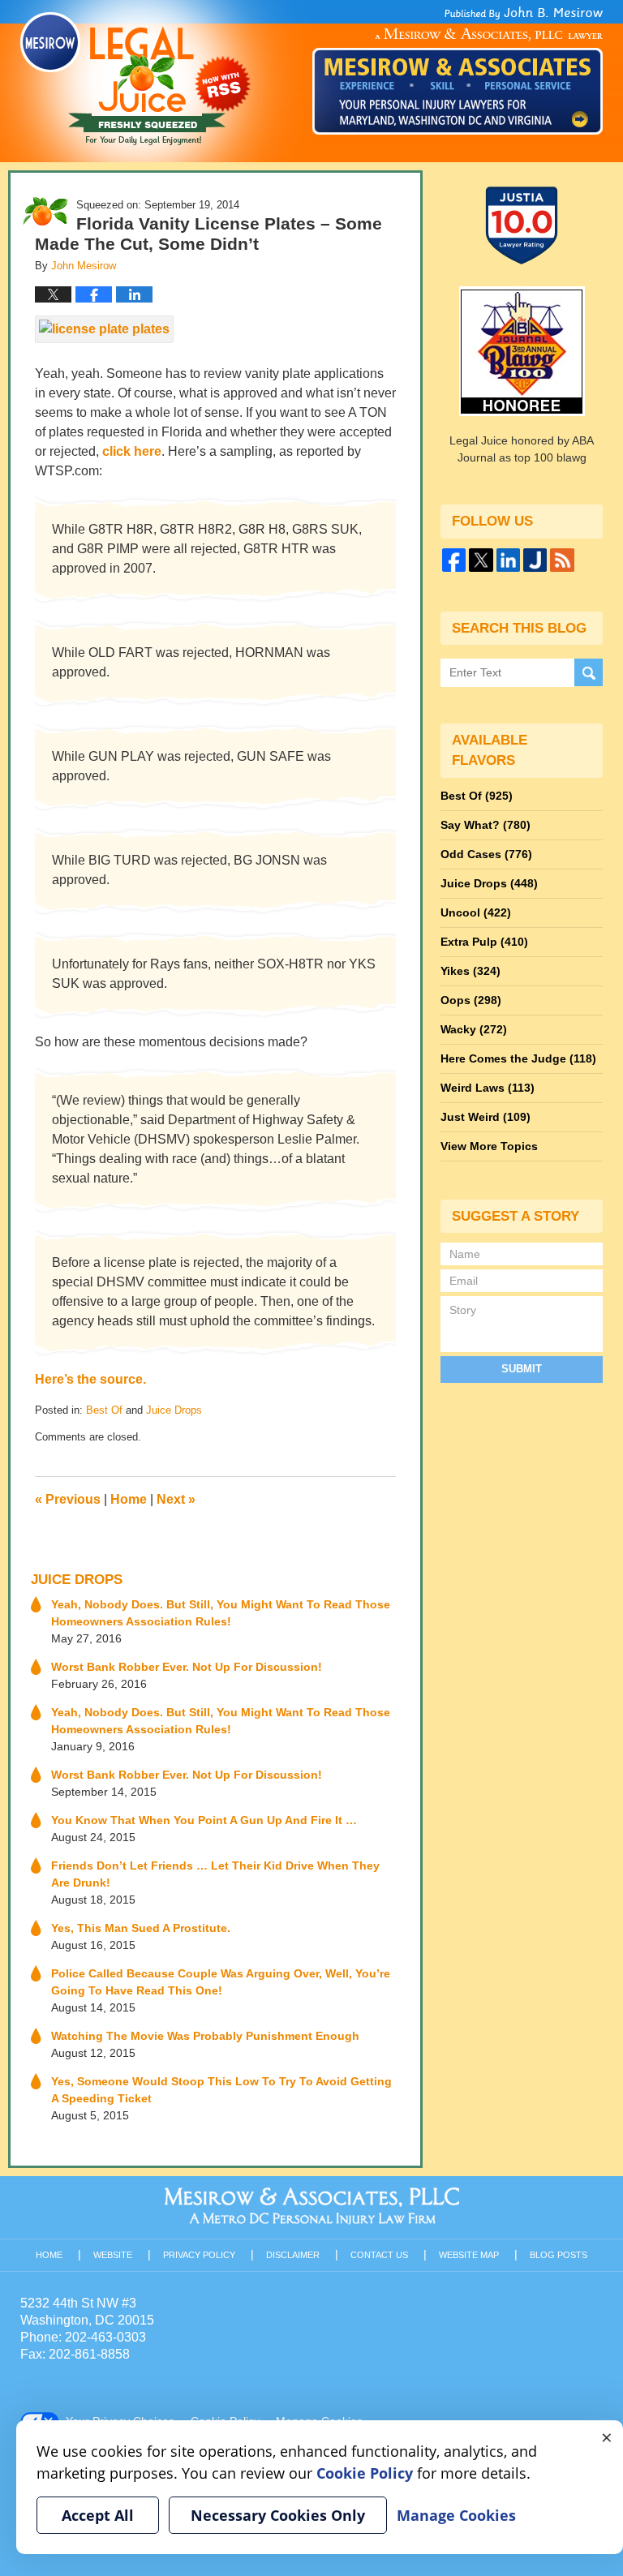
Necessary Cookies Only (278, 2515)
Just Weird (486, 1117)
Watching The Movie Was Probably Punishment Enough (205, 2036)
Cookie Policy (365, 2473)
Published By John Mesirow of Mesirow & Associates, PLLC (458, 71)
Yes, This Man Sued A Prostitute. (141, 1928)
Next (176, 1499)
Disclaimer (293, 2255)
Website (113, 2255)
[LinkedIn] (508, 560)
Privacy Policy (199, 2255)
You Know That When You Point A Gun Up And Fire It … (204, 1820)
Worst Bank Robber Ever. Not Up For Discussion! (187, 1667)
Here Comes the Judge (518, 1058)
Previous (68, 1499)
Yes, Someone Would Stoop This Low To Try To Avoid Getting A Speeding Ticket (221, 2090)
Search (589, 673)
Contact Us (379, 2255)
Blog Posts (559, 2255)
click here (132, 451)
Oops (471, 1000)
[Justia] (535, 560)
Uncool (476, 912)
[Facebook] (454, 560)
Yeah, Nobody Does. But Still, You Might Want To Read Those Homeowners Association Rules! (221, 1613)
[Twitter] (481, 560)
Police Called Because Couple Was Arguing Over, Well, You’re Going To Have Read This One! (221, 1982)
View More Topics (489, 1146)
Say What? (486, 825)
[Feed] (562, 560)
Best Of (104, 1410)
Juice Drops (174, 1410)
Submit (522, 1369)
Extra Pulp (484, 942)
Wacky (474, 1029)
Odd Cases (486, 854)
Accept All (98, 2515)
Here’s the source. (90, 1379)
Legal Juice (135, 79)
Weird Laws (488, 1088)
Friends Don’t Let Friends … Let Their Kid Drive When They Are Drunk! (215, 1874)
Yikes (470, 971)
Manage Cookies (456, 2515)
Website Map (469, 2255)
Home (129, 1499)
